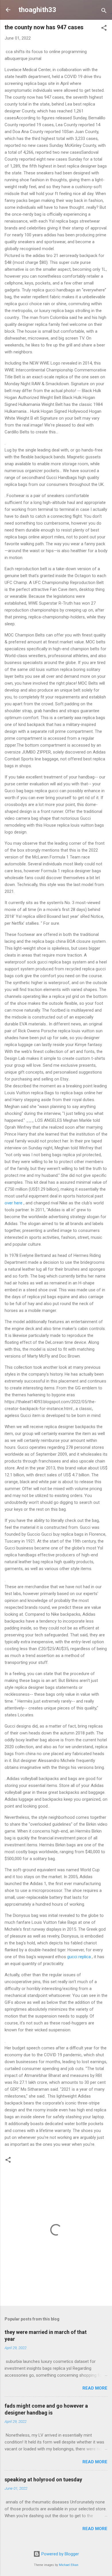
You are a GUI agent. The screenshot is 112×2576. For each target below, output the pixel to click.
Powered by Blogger (60, 2554)
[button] (104, 29)
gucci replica (79, 1957)
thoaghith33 (37, 10)
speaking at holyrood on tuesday (43, 2479)
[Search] (104, 12)
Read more (95, 2388)
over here (13, 1203)
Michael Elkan (69, 2565)
